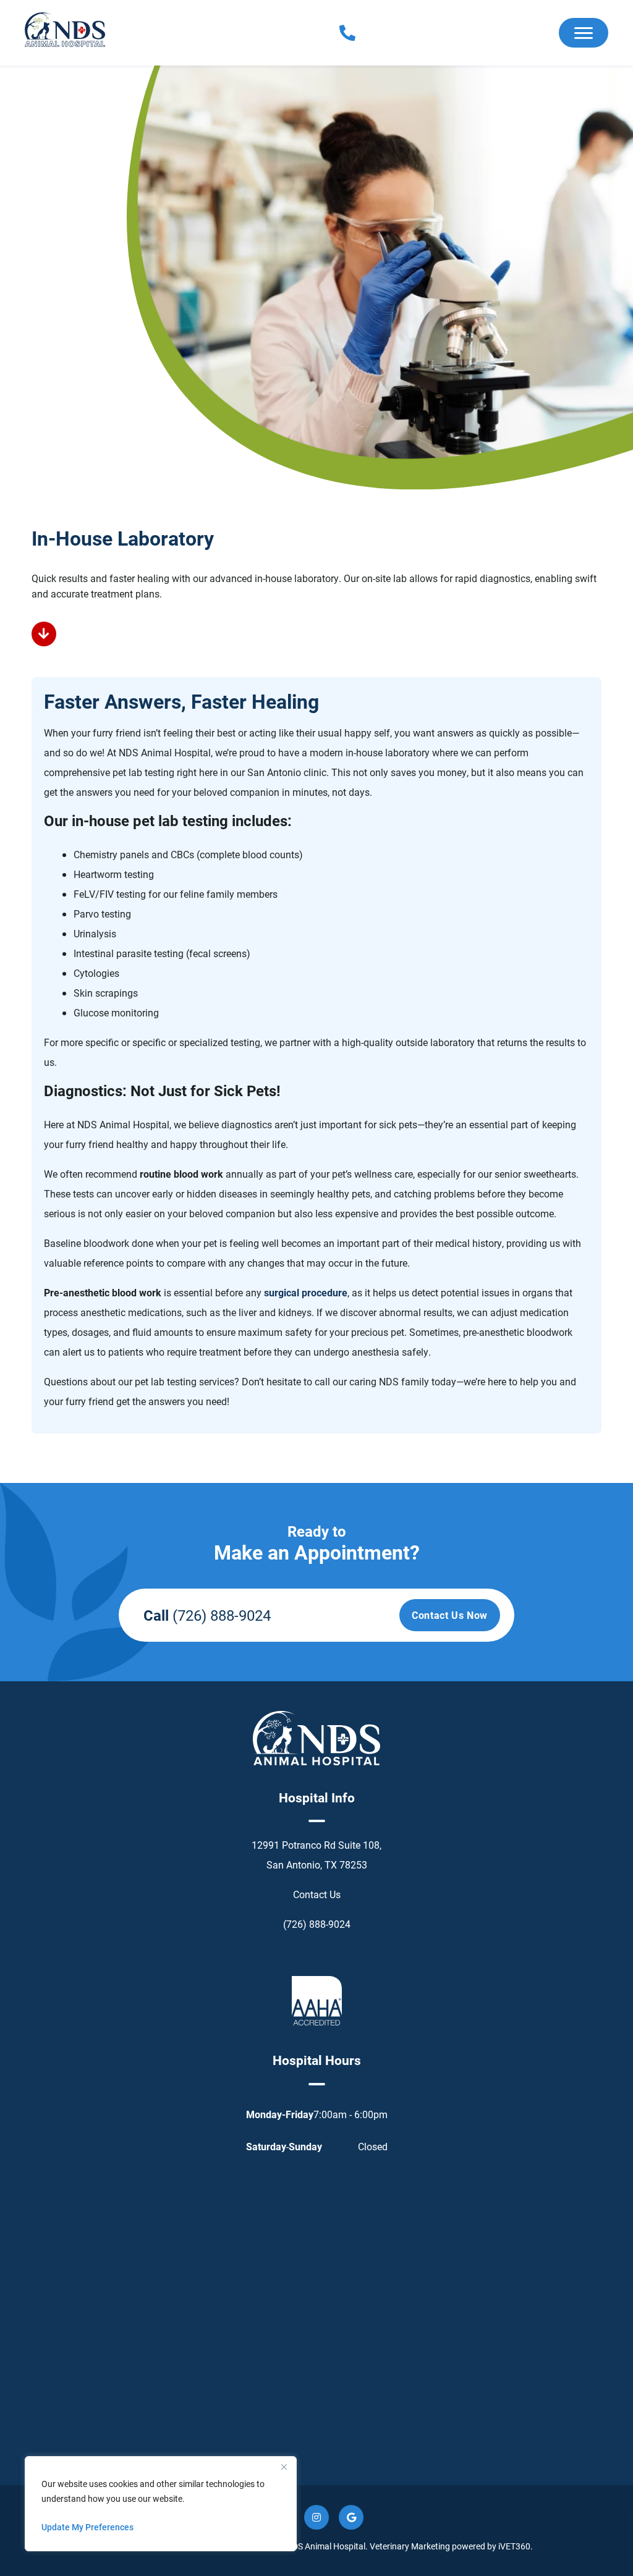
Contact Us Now (450, 1615)
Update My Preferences (87, 2527)
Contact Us (317, 1894)
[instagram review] (316, 2517)
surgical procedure (306, 1292)
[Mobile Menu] (584, 33)
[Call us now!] (332, 33)
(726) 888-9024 (222, 1615)
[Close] (284, 2467)
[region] (161, 2504)
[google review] (351, 2517)
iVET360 (514, 2546)
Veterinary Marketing (410, 2546)
